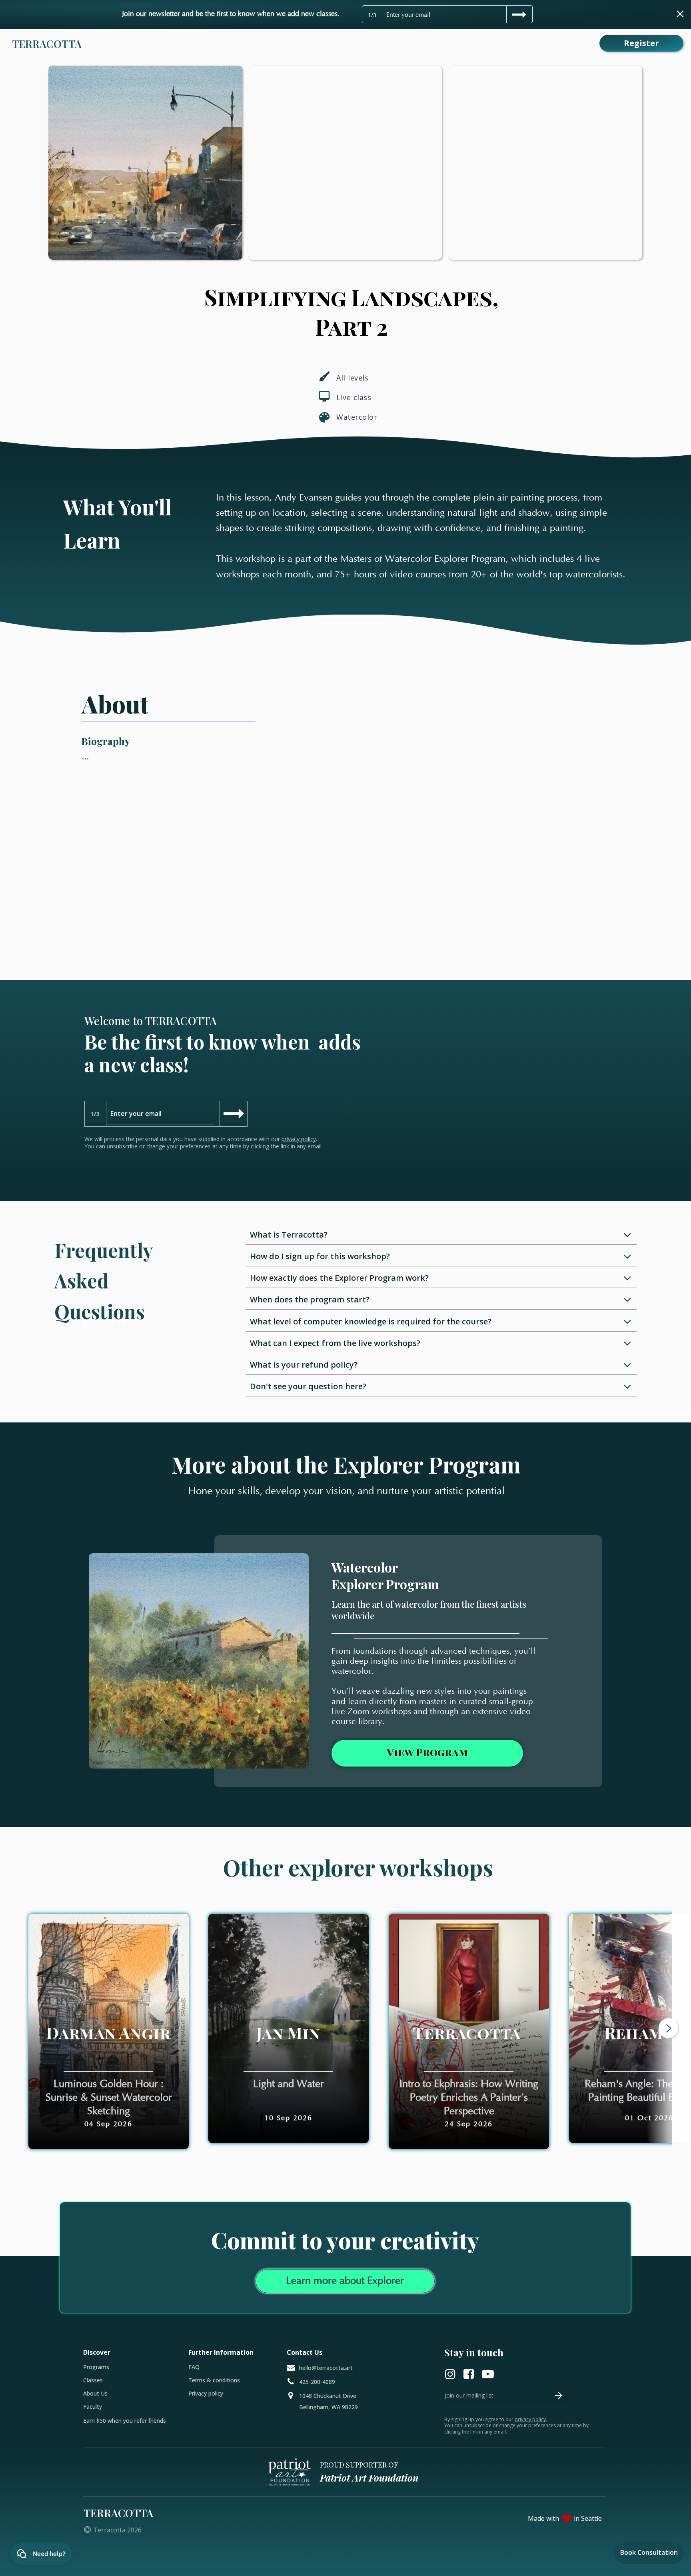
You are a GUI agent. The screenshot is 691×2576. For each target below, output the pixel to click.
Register (641, 43)
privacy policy (299, 1139)
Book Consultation (649, 2552)
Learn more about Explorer (345, 2281)
